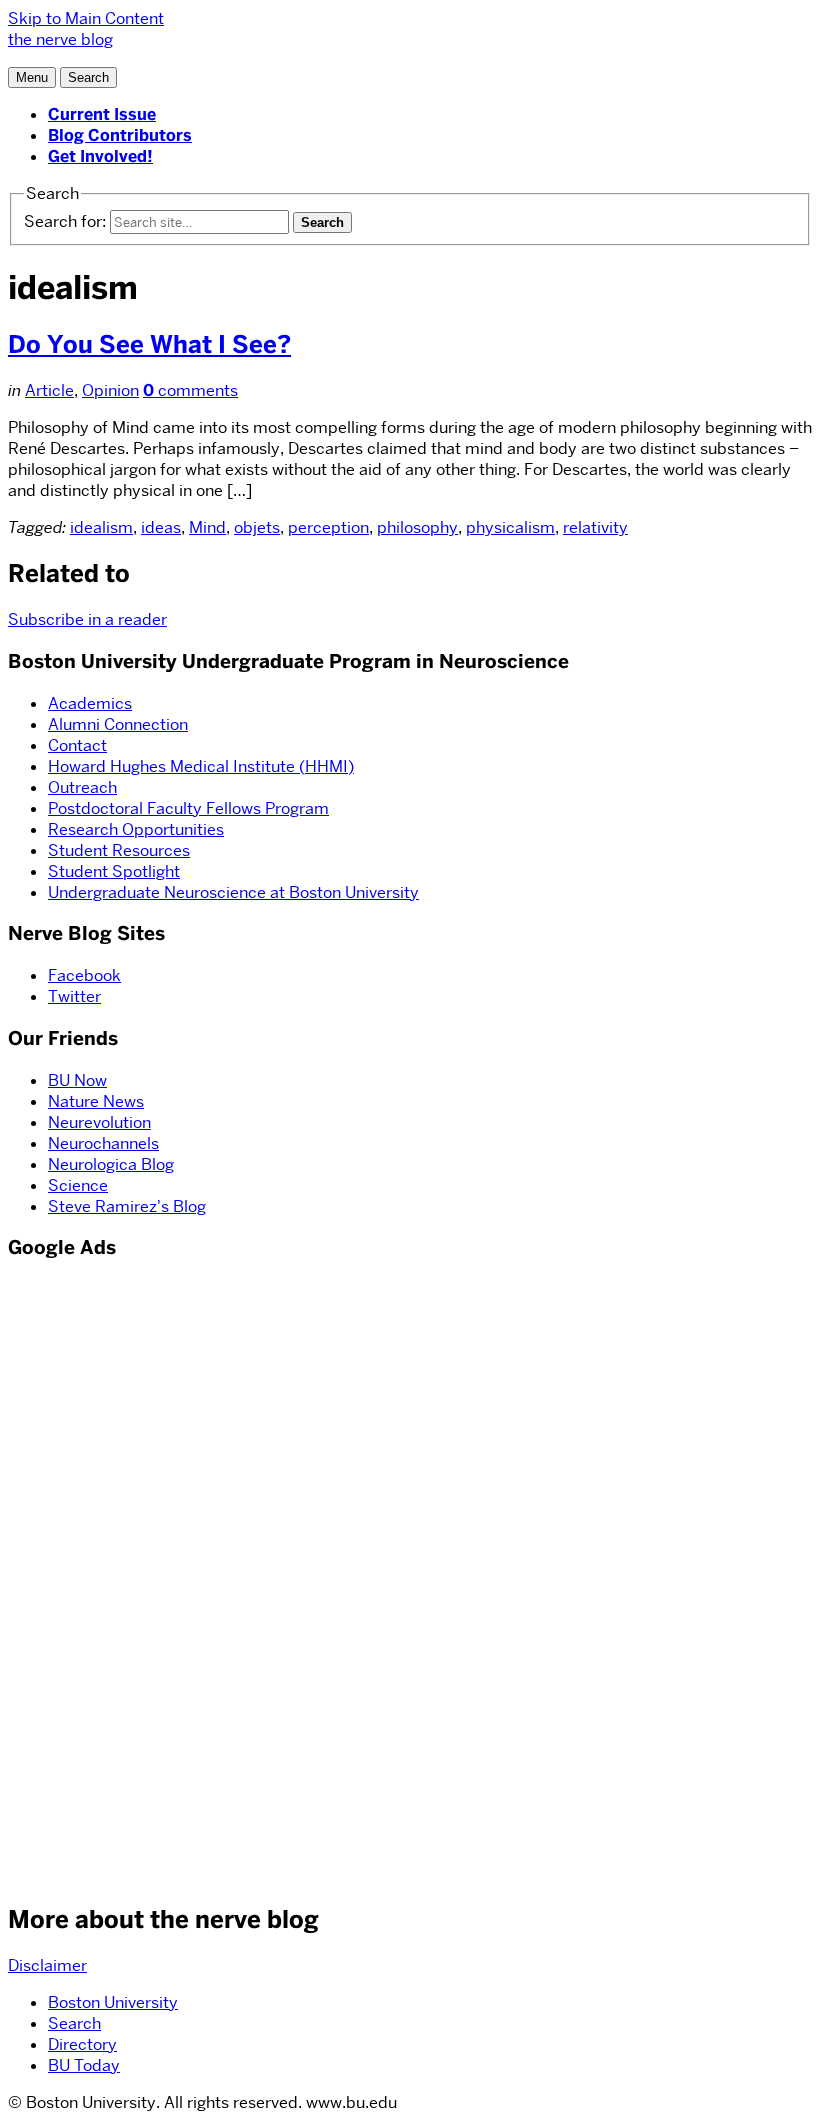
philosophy (417, 527)
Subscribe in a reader (87, 619)
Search (74, 2023)
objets (257, 527)
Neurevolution (99, 1122)
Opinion (110, 390)
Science (78, 1185)
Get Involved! (100, 156)
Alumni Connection (118, 724)
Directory (82, 2044)
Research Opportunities (136, 829)
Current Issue (102, 114)
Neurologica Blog (111, 1164)
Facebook (84, 975)
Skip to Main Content (86, 18)
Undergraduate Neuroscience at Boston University (233, 892)
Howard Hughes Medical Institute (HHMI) (201, 766)
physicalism (510, 527)
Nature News (96, 1101)
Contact (77, 745)
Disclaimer (47, 1965)
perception (328, 527)
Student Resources (119, 850)
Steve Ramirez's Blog (127, 1206)
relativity (595, 527)
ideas (161, 527)
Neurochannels (103, 1143)
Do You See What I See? (149, 344)
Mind (207, 527)
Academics (90, 703)
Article (49, 390)
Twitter (74, 996)
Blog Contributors (120, 135)
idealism (101, 527)
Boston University (113, 2002)
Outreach (82, 787)
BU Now (77, 1080)
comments (190, 390)
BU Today (84, 2065)
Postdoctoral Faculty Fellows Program (188, 808)
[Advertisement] (68, 1579)
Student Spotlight (114, 871)
